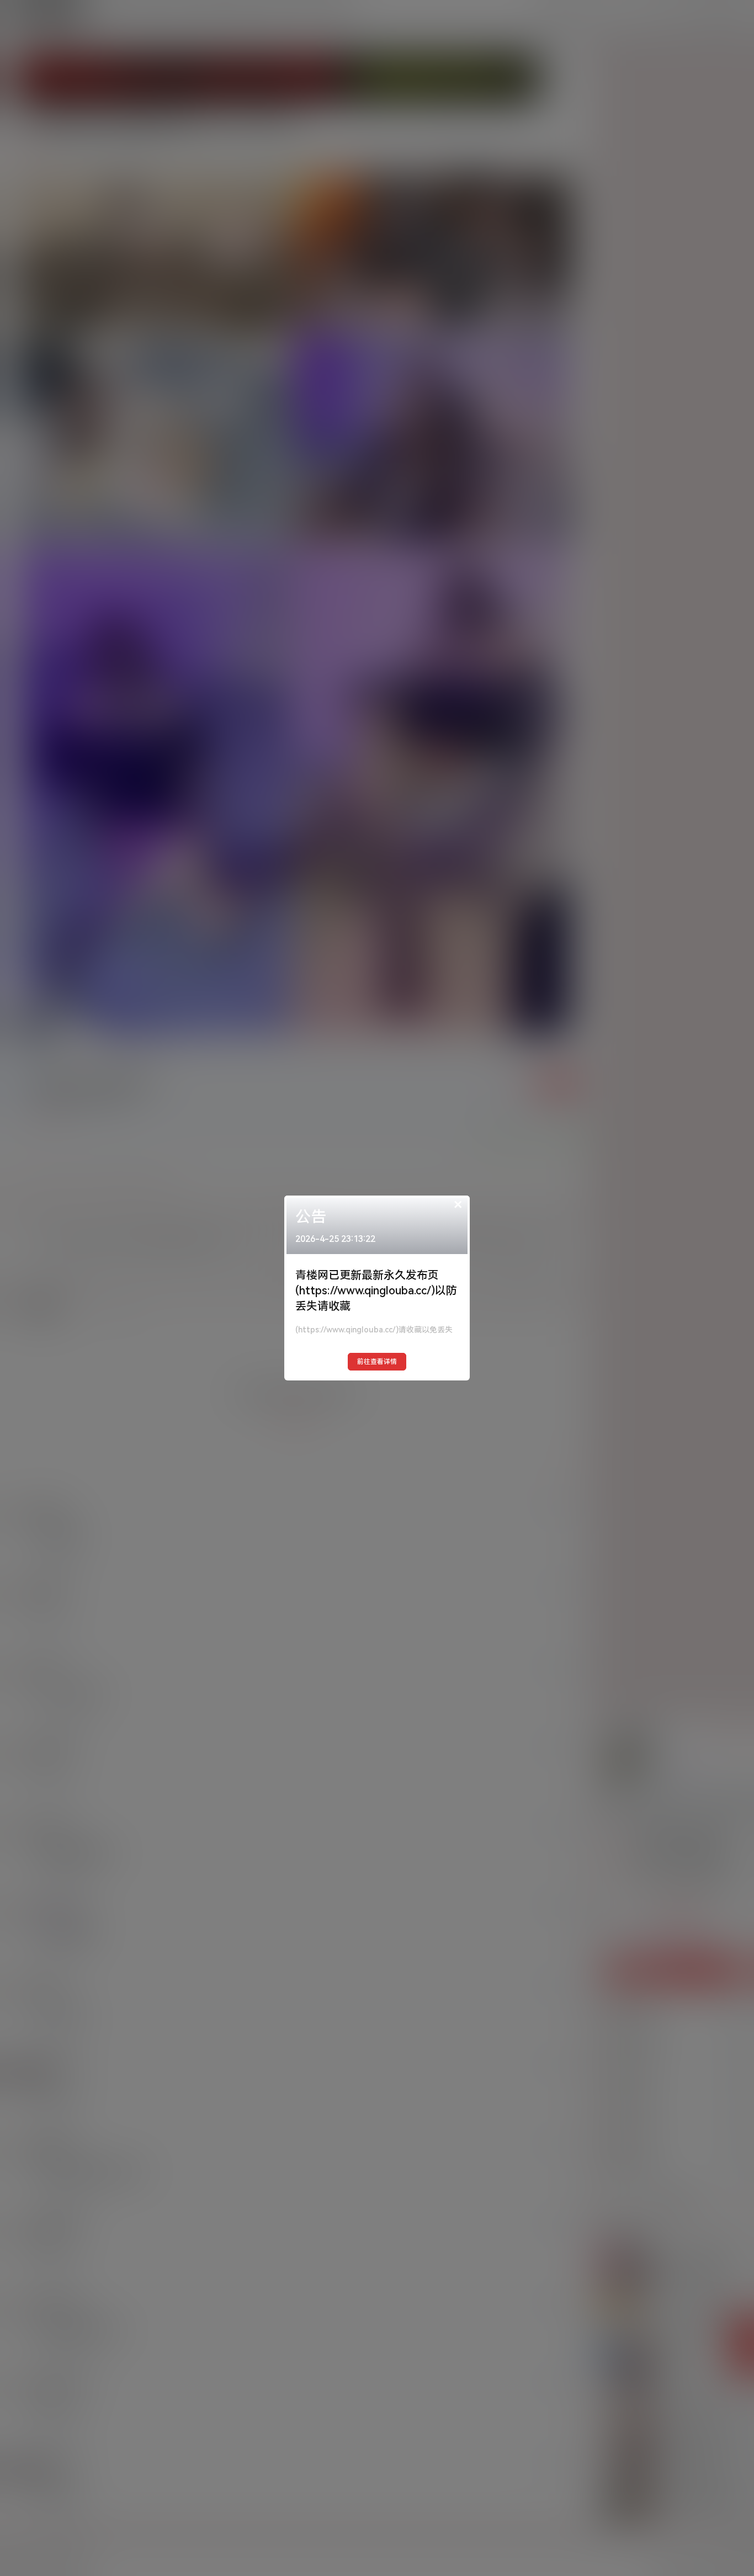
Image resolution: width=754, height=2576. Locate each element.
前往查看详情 (377, 1362)
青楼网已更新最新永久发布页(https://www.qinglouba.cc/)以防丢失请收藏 (376, 1290)
